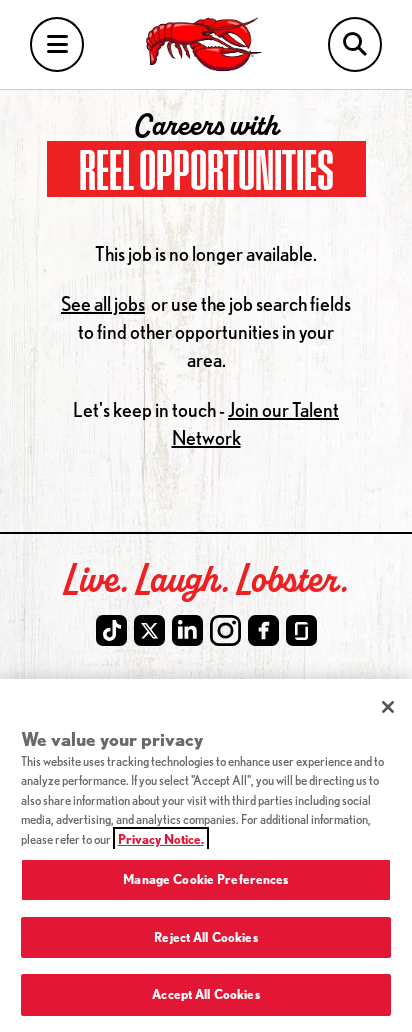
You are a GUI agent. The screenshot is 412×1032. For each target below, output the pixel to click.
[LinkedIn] (187, 630)
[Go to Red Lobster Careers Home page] (206, 44)
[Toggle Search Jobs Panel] (355, 44)
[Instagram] (225, 630)
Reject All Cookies (205, 937)
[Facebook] (263, 630)
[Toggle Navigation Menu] (57, 44)
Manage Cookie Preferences (205, 879)
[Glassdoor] (301, 630)
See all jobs (103, 303)
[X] (149, 630)
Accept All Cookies (205, 994)
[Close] (388, 707)
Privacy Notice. (161, 839)
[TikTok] (111, 630)
